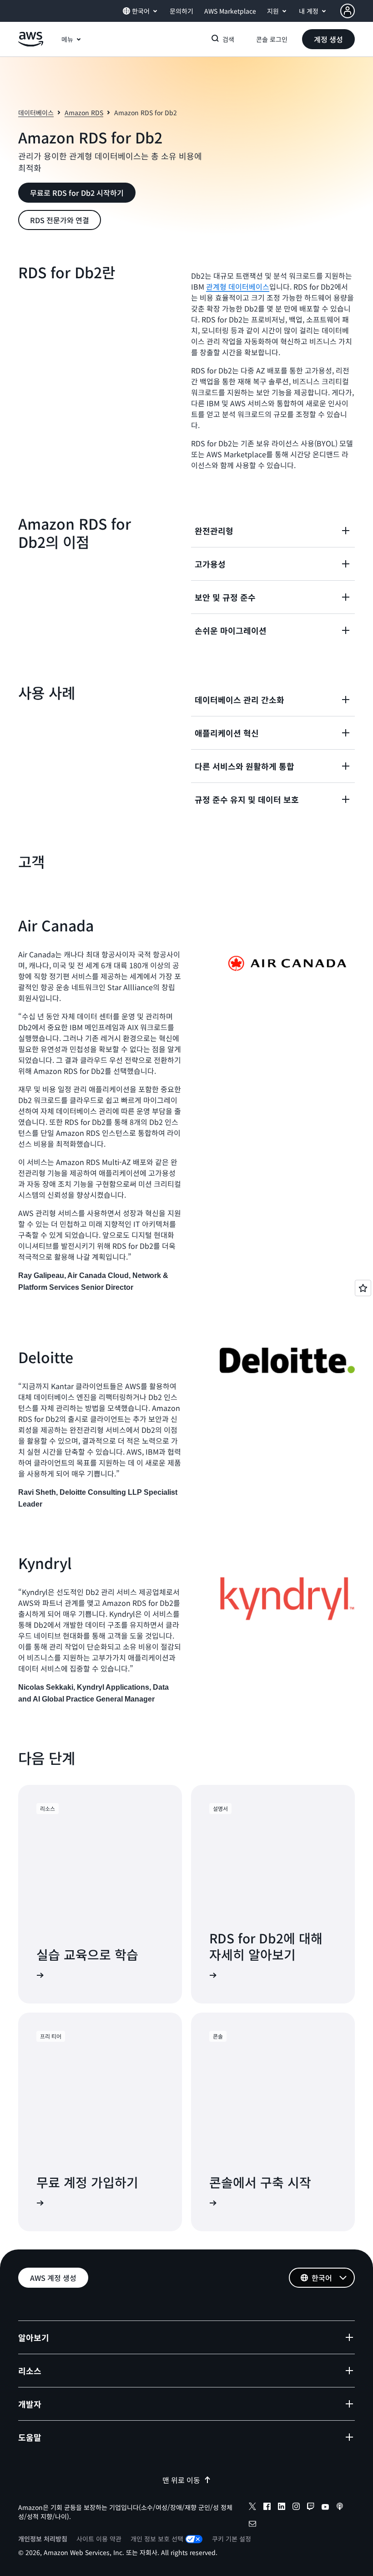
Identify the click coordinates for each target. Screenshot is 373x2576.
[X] (252, 2508)
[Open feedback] (363, 1288)
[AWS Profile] (348, 11)
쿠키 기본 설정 (232, 2539)
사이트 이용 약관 (99, 2539)
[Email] (252, 2525)
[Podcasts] (340, 2508)
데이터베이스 (36, 112)
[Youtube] (325, 2508)
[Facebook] (267, 2508)
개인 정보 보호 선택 (157, 2539)
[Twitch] (311, 2508)
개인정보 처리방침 (43, 2539)
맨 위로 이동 (181, 2480)
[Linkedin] (282, 2508)
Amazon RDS (84, 112)
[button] (328, 39)
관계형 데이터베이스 (238, 286)
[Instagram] (296, 2508)
